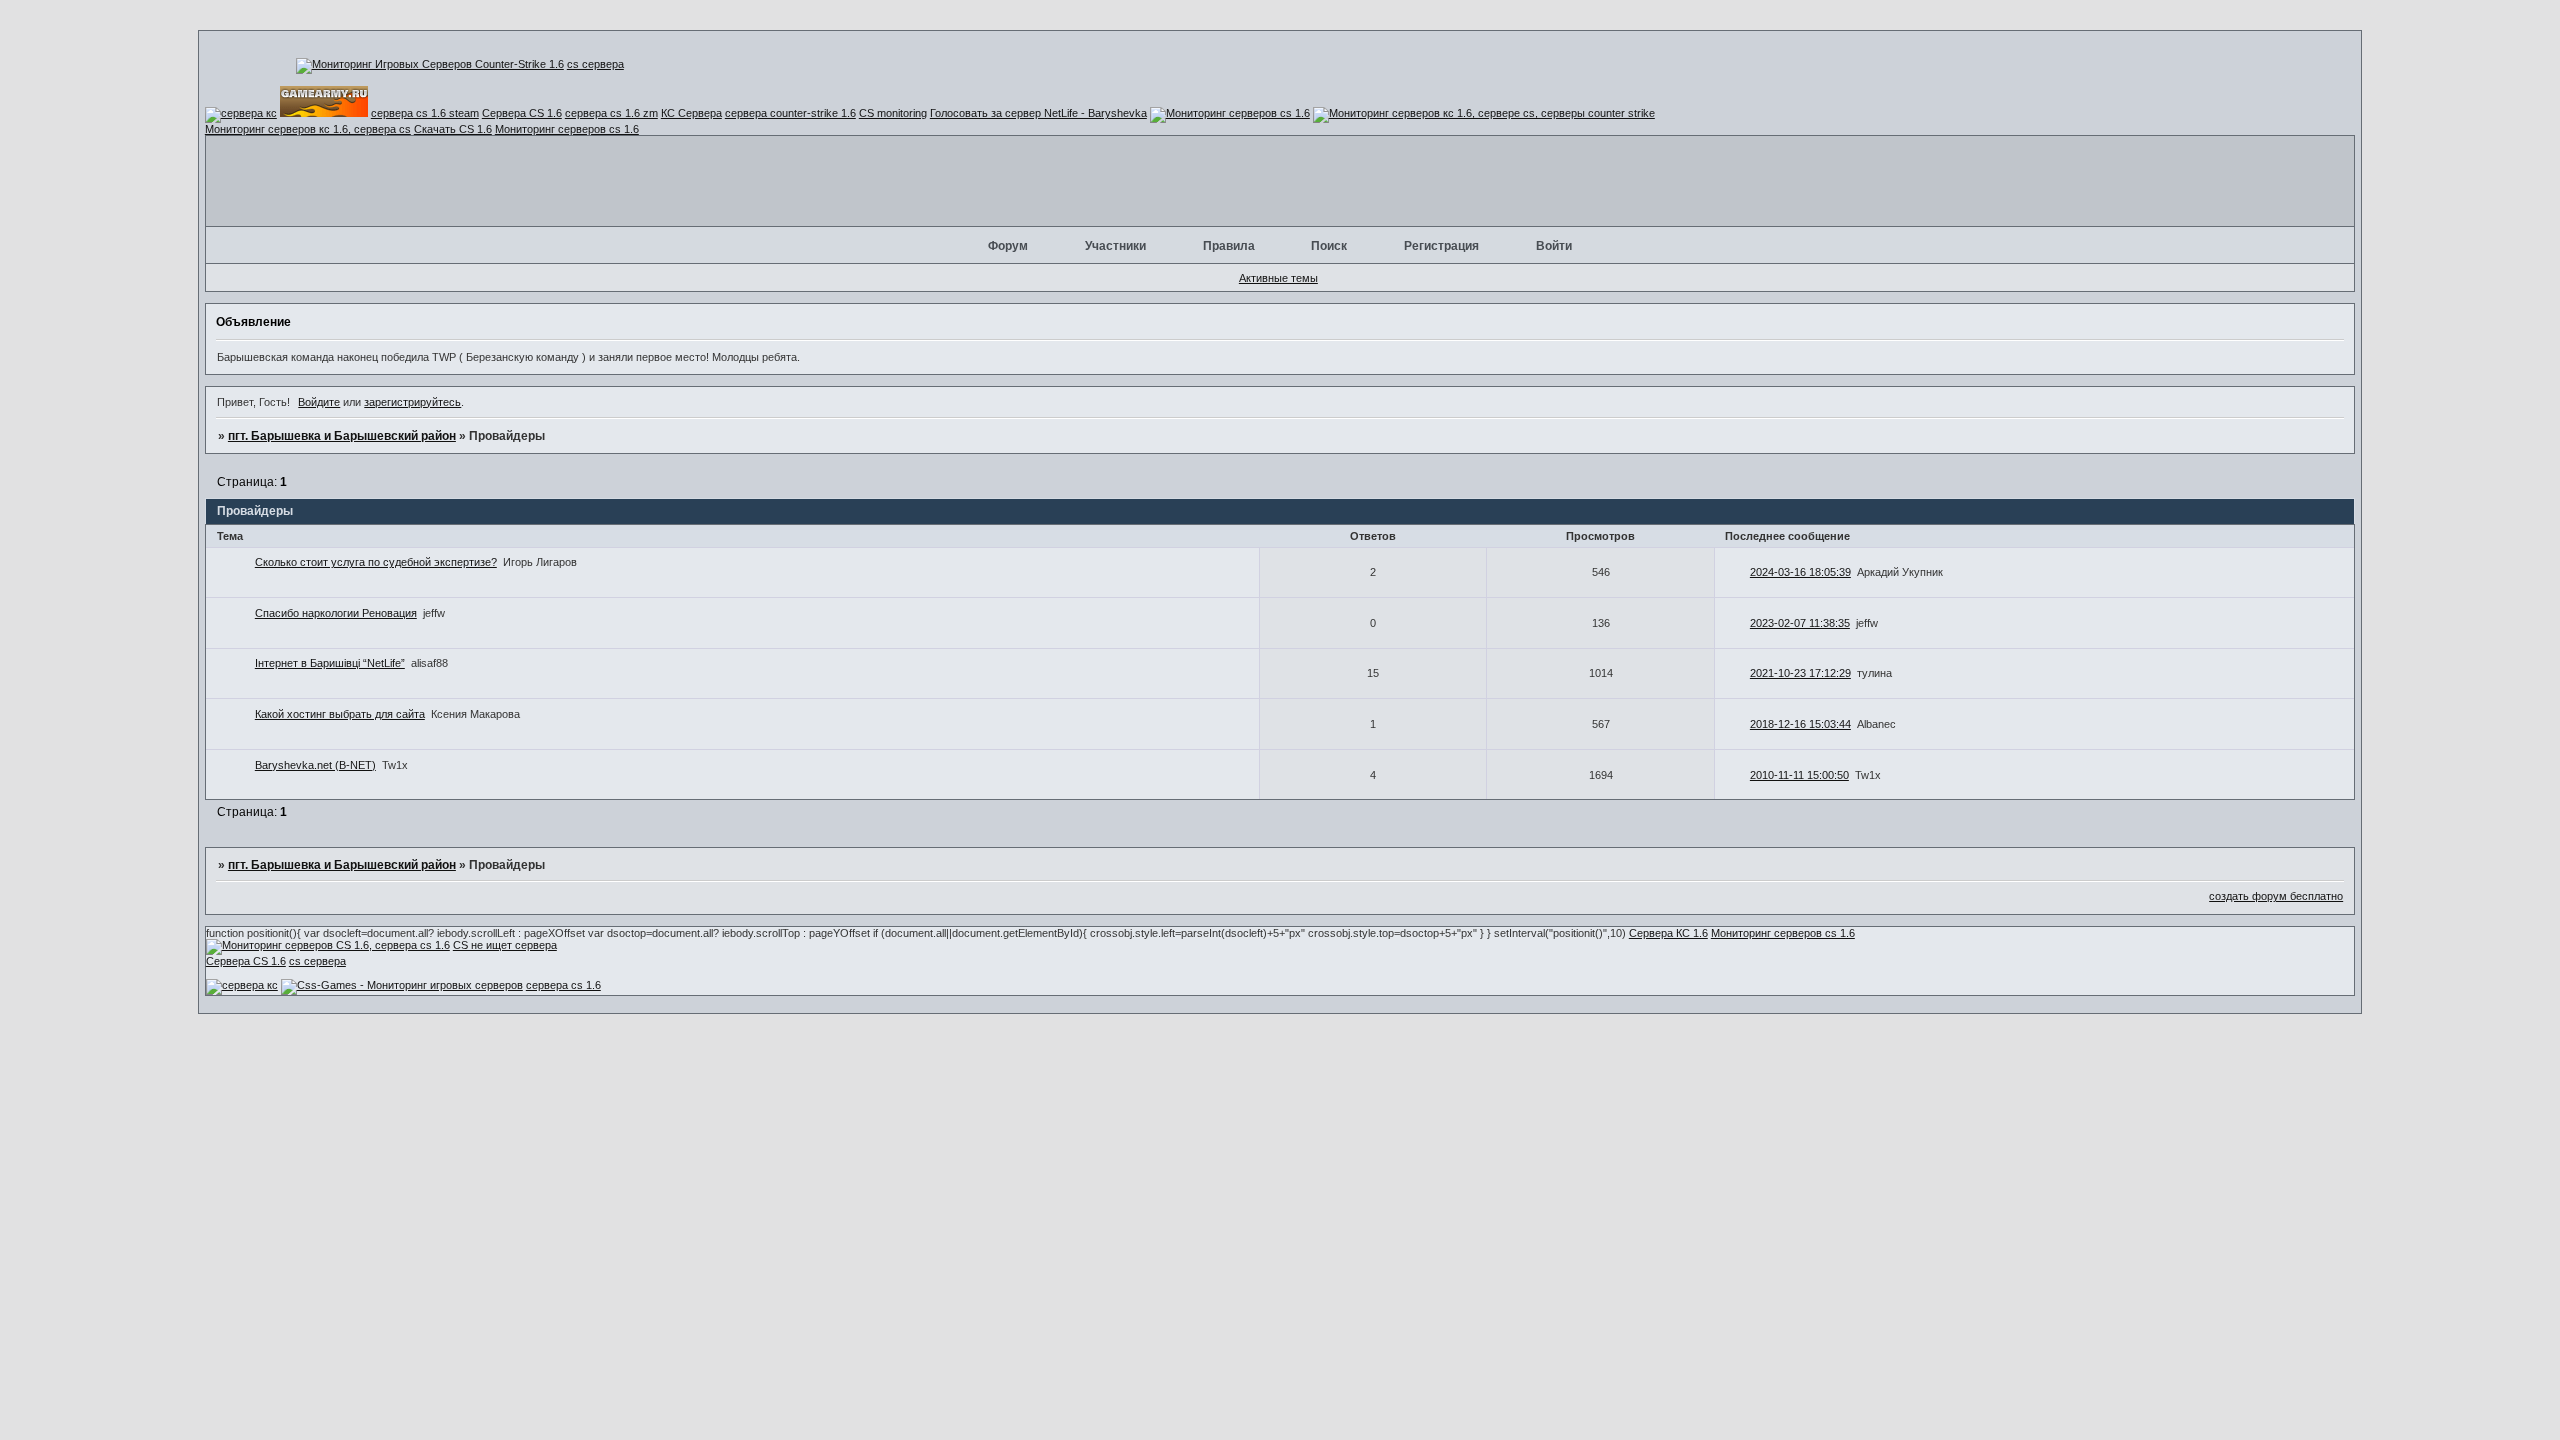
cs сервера (595, 64)
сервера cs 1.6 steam (425, 113)
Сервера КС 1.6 (1668, 933)
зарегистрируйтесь (412, 402)
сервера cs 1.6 (563, 985)
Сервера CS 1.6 (522, 113)
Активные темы (1278, 278)
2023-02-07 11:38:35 (1800, 623)
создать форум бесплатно (2276, 896)
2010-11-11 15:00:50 (1799, 775)
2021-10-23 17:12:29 (1800, 673)
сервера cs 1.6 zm (611, 113)
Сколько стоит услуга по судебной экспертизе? (376, 562)
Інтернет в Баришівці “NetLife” (330, 663)
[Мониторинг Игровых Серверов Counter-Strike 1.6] (430, 64)
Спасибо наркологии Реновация (336, 613)
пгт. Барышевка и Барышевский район (342, 436)
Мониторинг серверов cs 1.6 (567, 129)
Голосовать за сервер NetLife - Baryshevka (1038, 113)
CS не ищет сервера (505, 945)
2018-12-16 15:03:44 (1800, 724)
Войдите (319, 402)
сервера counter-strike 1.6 (790, 113)
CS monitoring (893, 113)
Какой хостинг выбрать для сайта (340, 714)
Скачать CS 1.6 (453, 129)
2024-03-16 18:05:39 (1800, 572)
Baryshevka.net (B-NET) (315, 765)
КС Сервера (691, 113)
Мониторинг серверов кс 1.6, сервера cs (308, 129)
